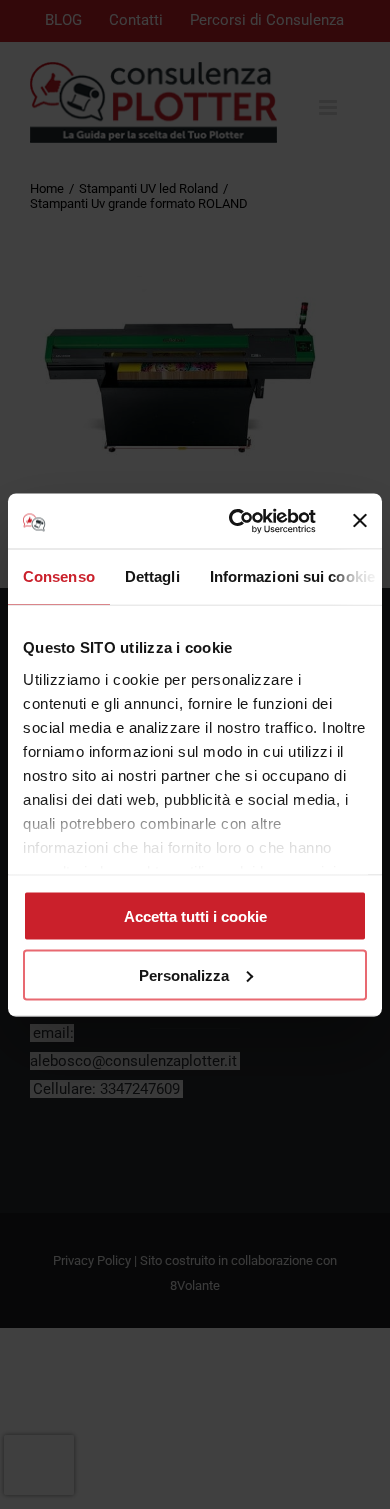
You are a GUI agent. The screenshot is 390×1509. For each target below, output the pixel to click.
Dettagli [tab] (152, 576)
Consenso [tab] (59, 576)
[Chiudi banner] (360, 521)
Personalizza (184, 974)
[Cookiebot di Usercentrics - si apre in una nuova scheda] (236, 521)
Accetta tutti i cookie (195, 916)
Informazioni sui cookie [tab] (292, 576)
